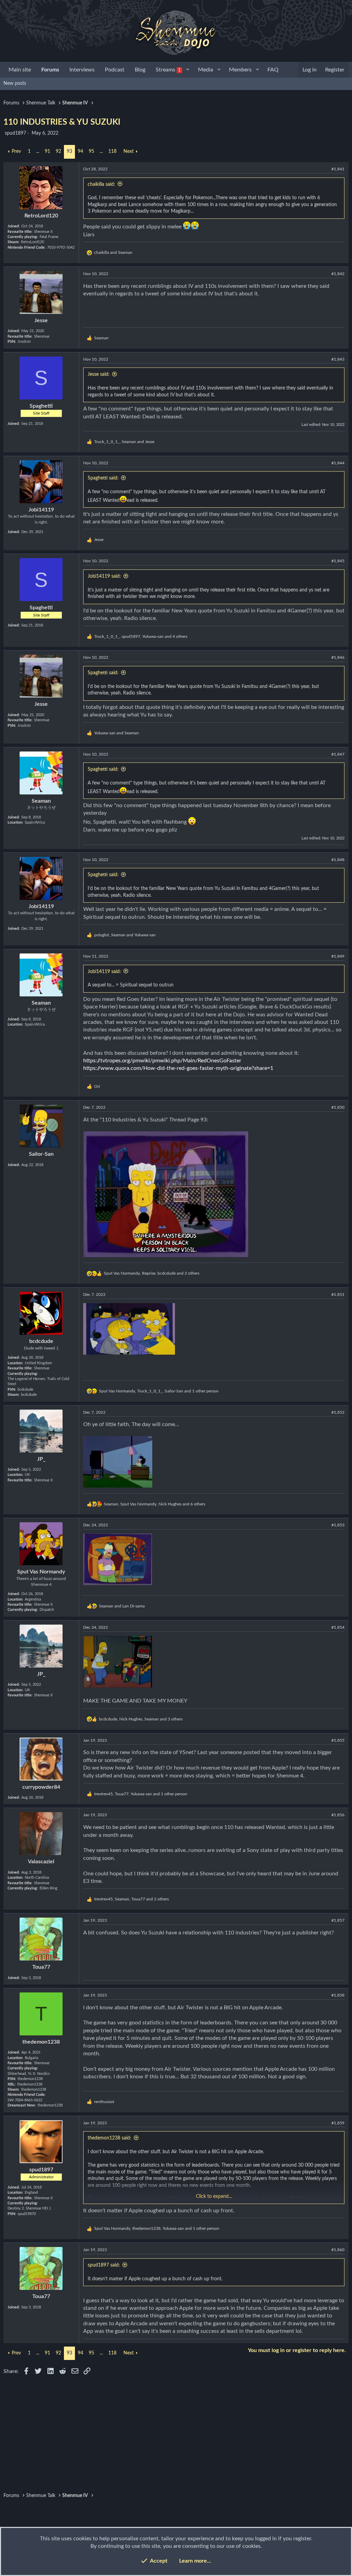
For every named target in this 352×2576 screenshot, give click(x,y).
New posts (15, 83)
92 (58, 151)
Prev (16, 151)
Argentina (33, 1599)
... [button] (38, 151)
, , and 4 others (141, 636)
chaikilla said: (101, 184)
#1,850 (338, 1107)
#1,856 (338, 1815)
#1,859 (338, 2123)
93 (69, 151)
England (31, 2193)
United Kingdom (38, 1363)
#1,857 (338, 1920)
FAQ (273, 70)
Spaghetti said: (103, 478)
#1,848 (338, 860)
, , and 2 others (152, 1273)
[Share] (327, 169)
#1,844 (338, 463)
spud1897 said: (104, 2265)
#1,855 (338, 1740)
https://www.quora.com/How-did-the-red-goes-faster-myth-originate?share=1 (178, 1068)
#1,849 (338, 956)
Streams (168, 70)
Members (240, 70)
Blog (140, 70)
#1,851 (338, 1295)
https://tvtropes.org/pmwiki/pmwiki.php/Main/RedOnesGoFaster (162, 1061)
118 (112, 151)
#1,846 (338, 657)
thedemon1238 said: (109, 2138)
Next (129, 151)
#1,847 (338, 754)
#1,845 (338, 561)
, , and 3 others (141, 1719)
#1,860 (338, 2250)
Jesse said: (99, 374)
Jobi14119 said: (104, 576)
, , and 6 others (155, 1504)
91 (47, 151)
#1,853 (338, 1525)
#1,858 (338, 1995)
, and (124, 442)
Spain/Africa (35, 822)
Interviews (82, 70)
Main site (20, 70)
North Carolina (37, 1878)
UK (27, 1475)
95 (91, 151)
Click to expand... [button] (214, 2196)
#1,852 (338, 1412)
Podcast (115, 70)
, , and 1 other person (159, 1391)
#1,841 (338, 169)
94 (80, 151)
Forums (50, 70)
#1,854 (338, 1627)
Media (206, 70)
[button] (188, 70)
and (113, 252)
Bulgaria (31, 2058)
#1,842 (338, 274)
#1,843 (338, 359)
